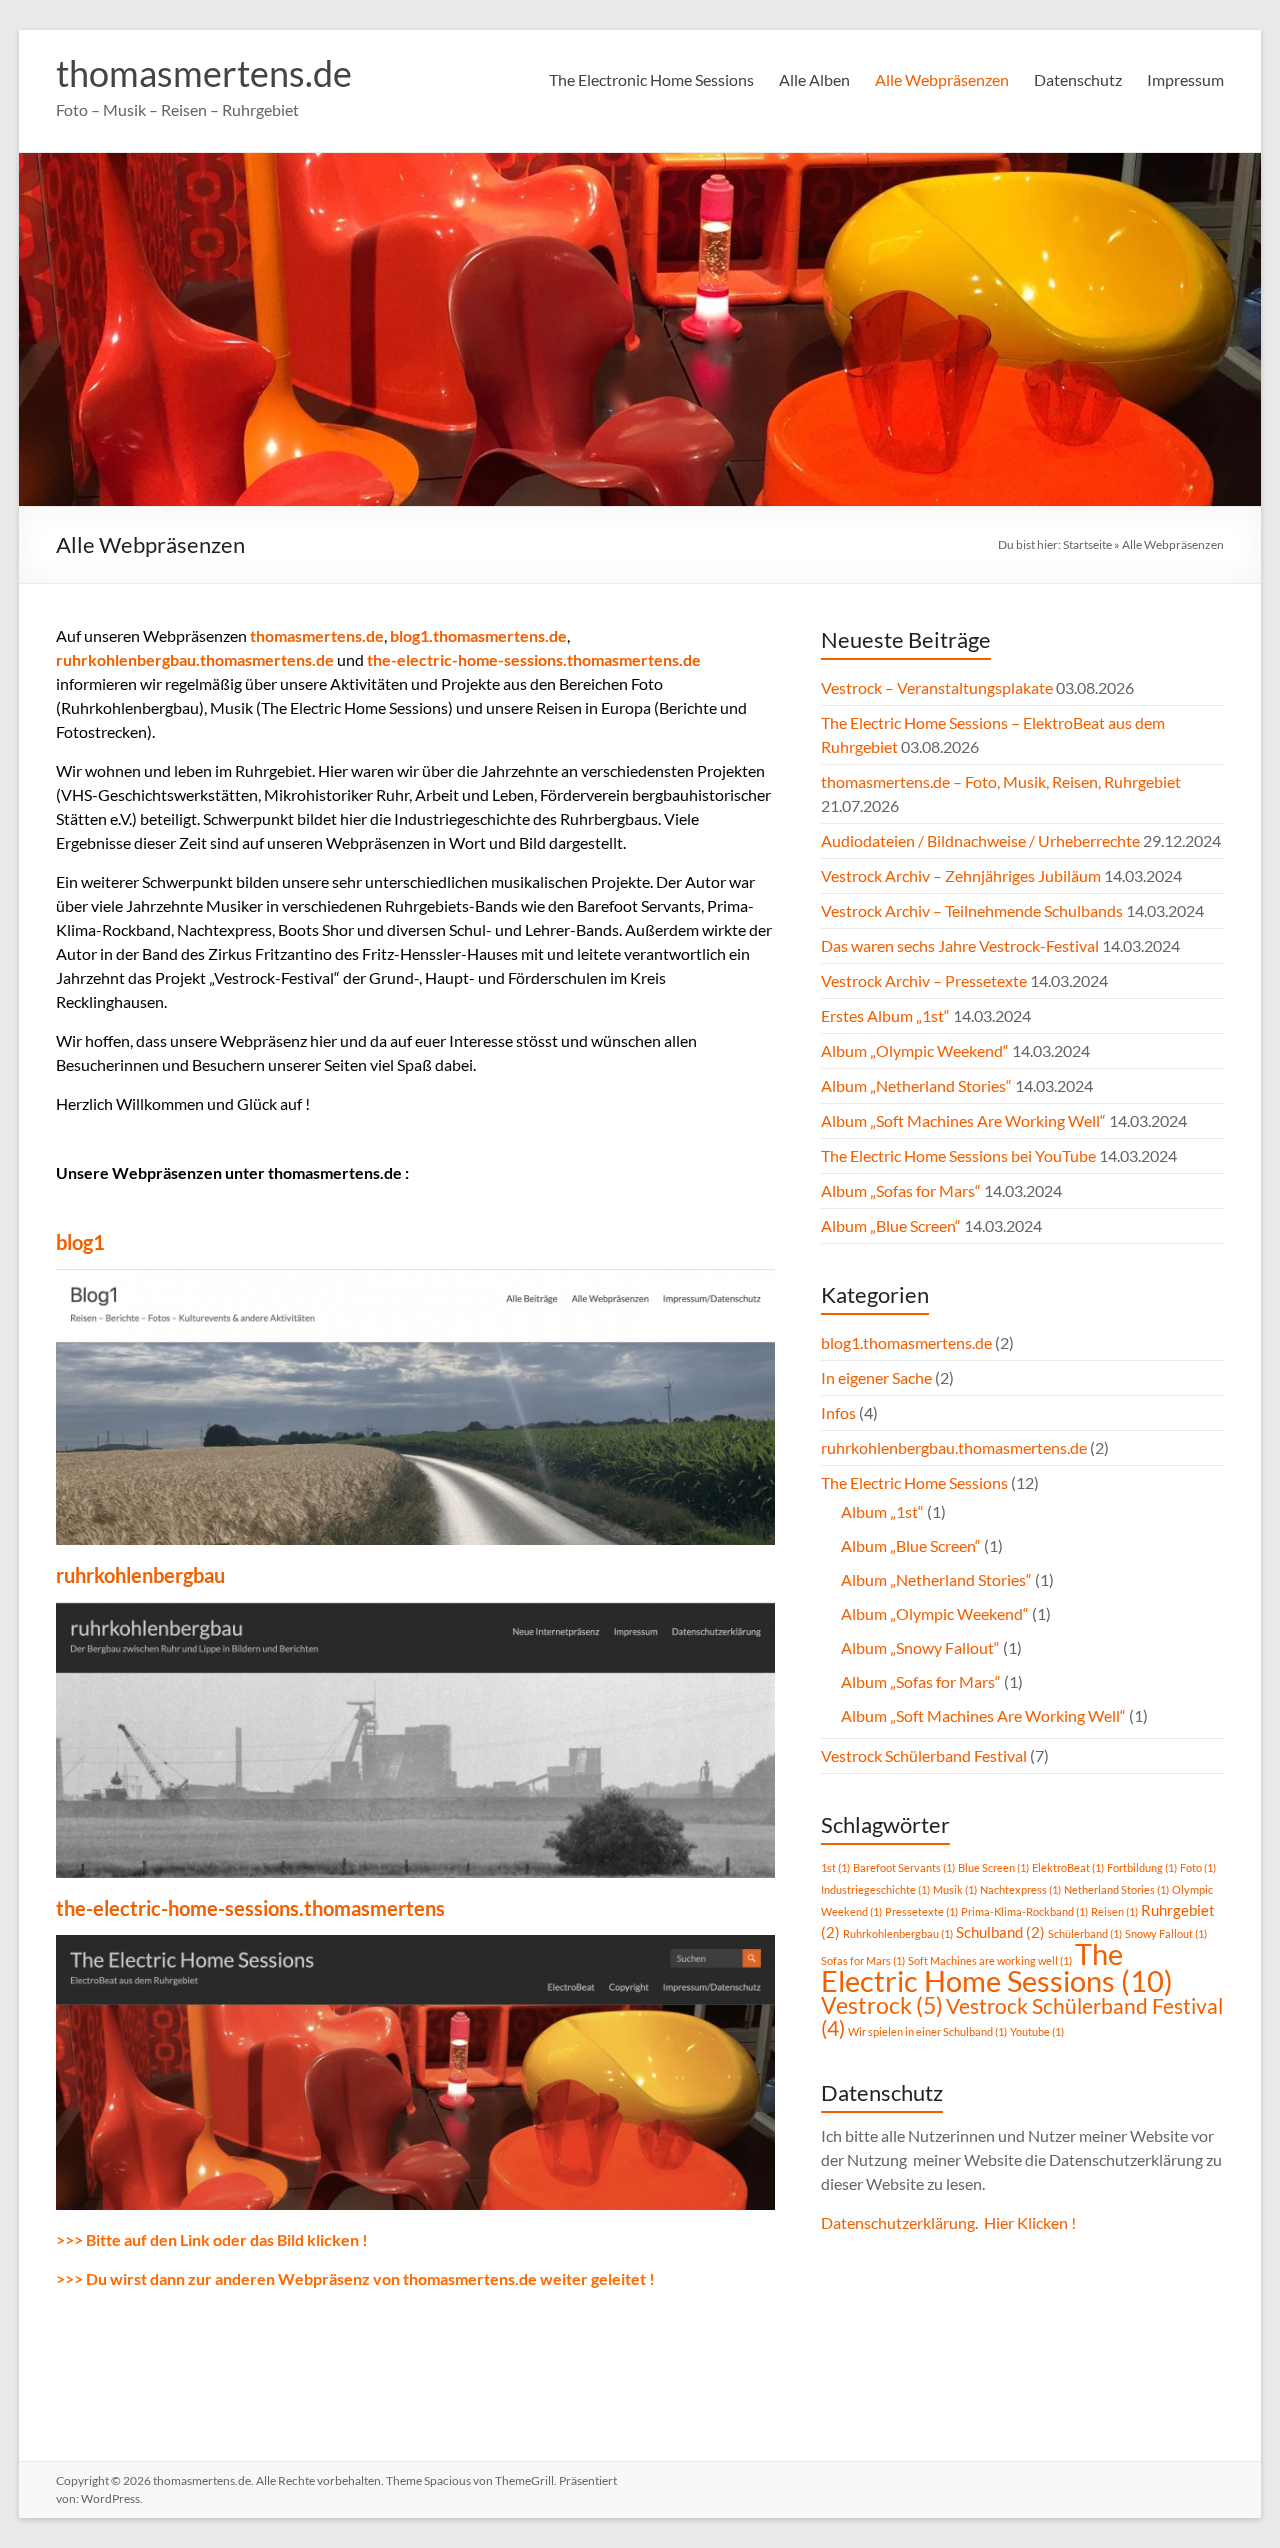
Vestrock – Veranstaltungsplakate (937, 687)
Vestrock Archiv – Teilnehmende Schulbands (972, 910)
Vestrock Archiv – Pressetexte (924, 980)
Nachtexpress (1020, 1889)
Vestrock (882, 2005)
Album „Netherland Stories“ (916, 1085)
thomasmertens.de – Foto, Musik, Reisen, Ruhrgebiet (1001, 781)
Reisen (1114, 1911)
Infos (838, 1412)
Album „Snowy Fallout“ (920, 1647)
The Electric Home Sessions (914, 1482)
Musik (955, 1889)
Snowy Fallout (1166, 1933)
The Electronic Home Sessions (651, 79)
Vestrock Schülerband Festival (924, 1755)
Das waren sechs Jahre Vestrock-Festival (960, 945)
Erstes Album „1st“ (885, 1015)
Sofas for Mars (863, 1960)
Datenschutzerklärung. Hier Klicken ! (948, 2222)
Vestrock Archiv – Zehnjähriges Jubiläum (961, 875)
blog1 (80, 1242)
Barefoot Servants (904, 1867)
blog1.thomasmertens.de (478, 635)
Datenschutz (1078, 79)
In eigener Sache (876, 1377)
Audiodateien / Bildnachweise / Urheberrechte (980, 840)
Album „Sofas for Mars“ (901, 1190)
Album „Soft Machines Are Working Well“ (963, 1120)
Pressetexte (921, 1911)
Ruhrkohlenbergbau (898, 1933)
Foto (1198, 1867)
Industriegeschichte (875, 1889)
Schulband (1000, 1932)
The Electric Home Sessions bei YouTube (958, 1155)
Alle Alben (814, 79)
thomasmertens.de (204, 73)
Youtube (1037, 2031)
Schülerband (1085, 1933)
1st (835, 1867)
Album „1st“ (882, 1511)
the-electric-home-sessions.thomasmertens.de (534, 659)
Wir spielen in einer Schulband (927, 2031)
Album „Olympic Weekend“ (915, 1050)
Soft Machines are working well (990, 1960)
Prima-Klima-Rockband (1024, 1911)
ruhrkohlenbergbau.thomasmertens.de (195, 659)
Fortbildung (1142, 1867)
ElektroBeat (1068, 1867)
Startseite (1087, 544)
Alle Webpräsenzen (942, 79)
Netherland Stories (1116, 1889)
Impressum (1185, 79)
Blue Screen (993, 1867)
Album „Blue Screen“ (891, 1225)
